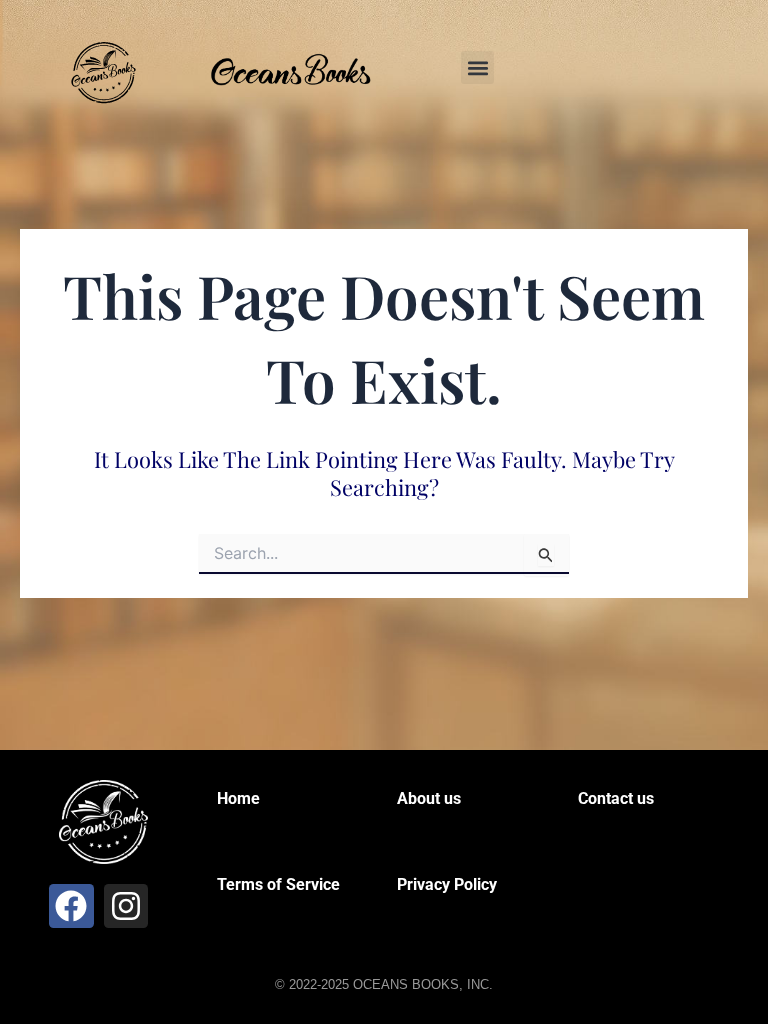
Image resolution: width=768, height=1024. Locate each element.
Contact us (616, 798)
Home (238, 798)
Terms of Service (278, 884)
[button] (477, 67)
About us (429, 798)
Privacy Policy (447, 884)
